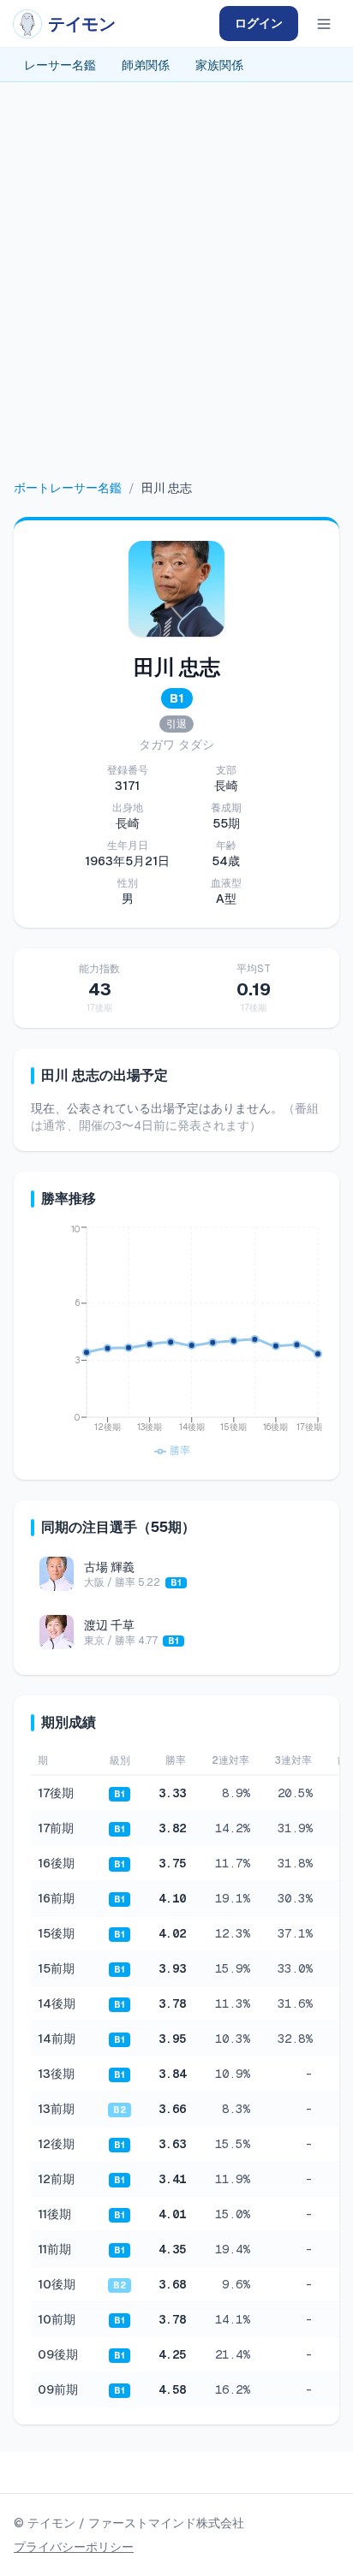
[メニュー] (324, 24)
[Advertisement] (176, 294)
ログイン (259, 23)
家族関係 (219, 65)
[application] (176, 1343)
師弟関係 (146, 65)
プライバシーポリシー (74, 2547)
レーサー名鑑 (60, 65)
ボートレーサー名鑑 (68, 488)
